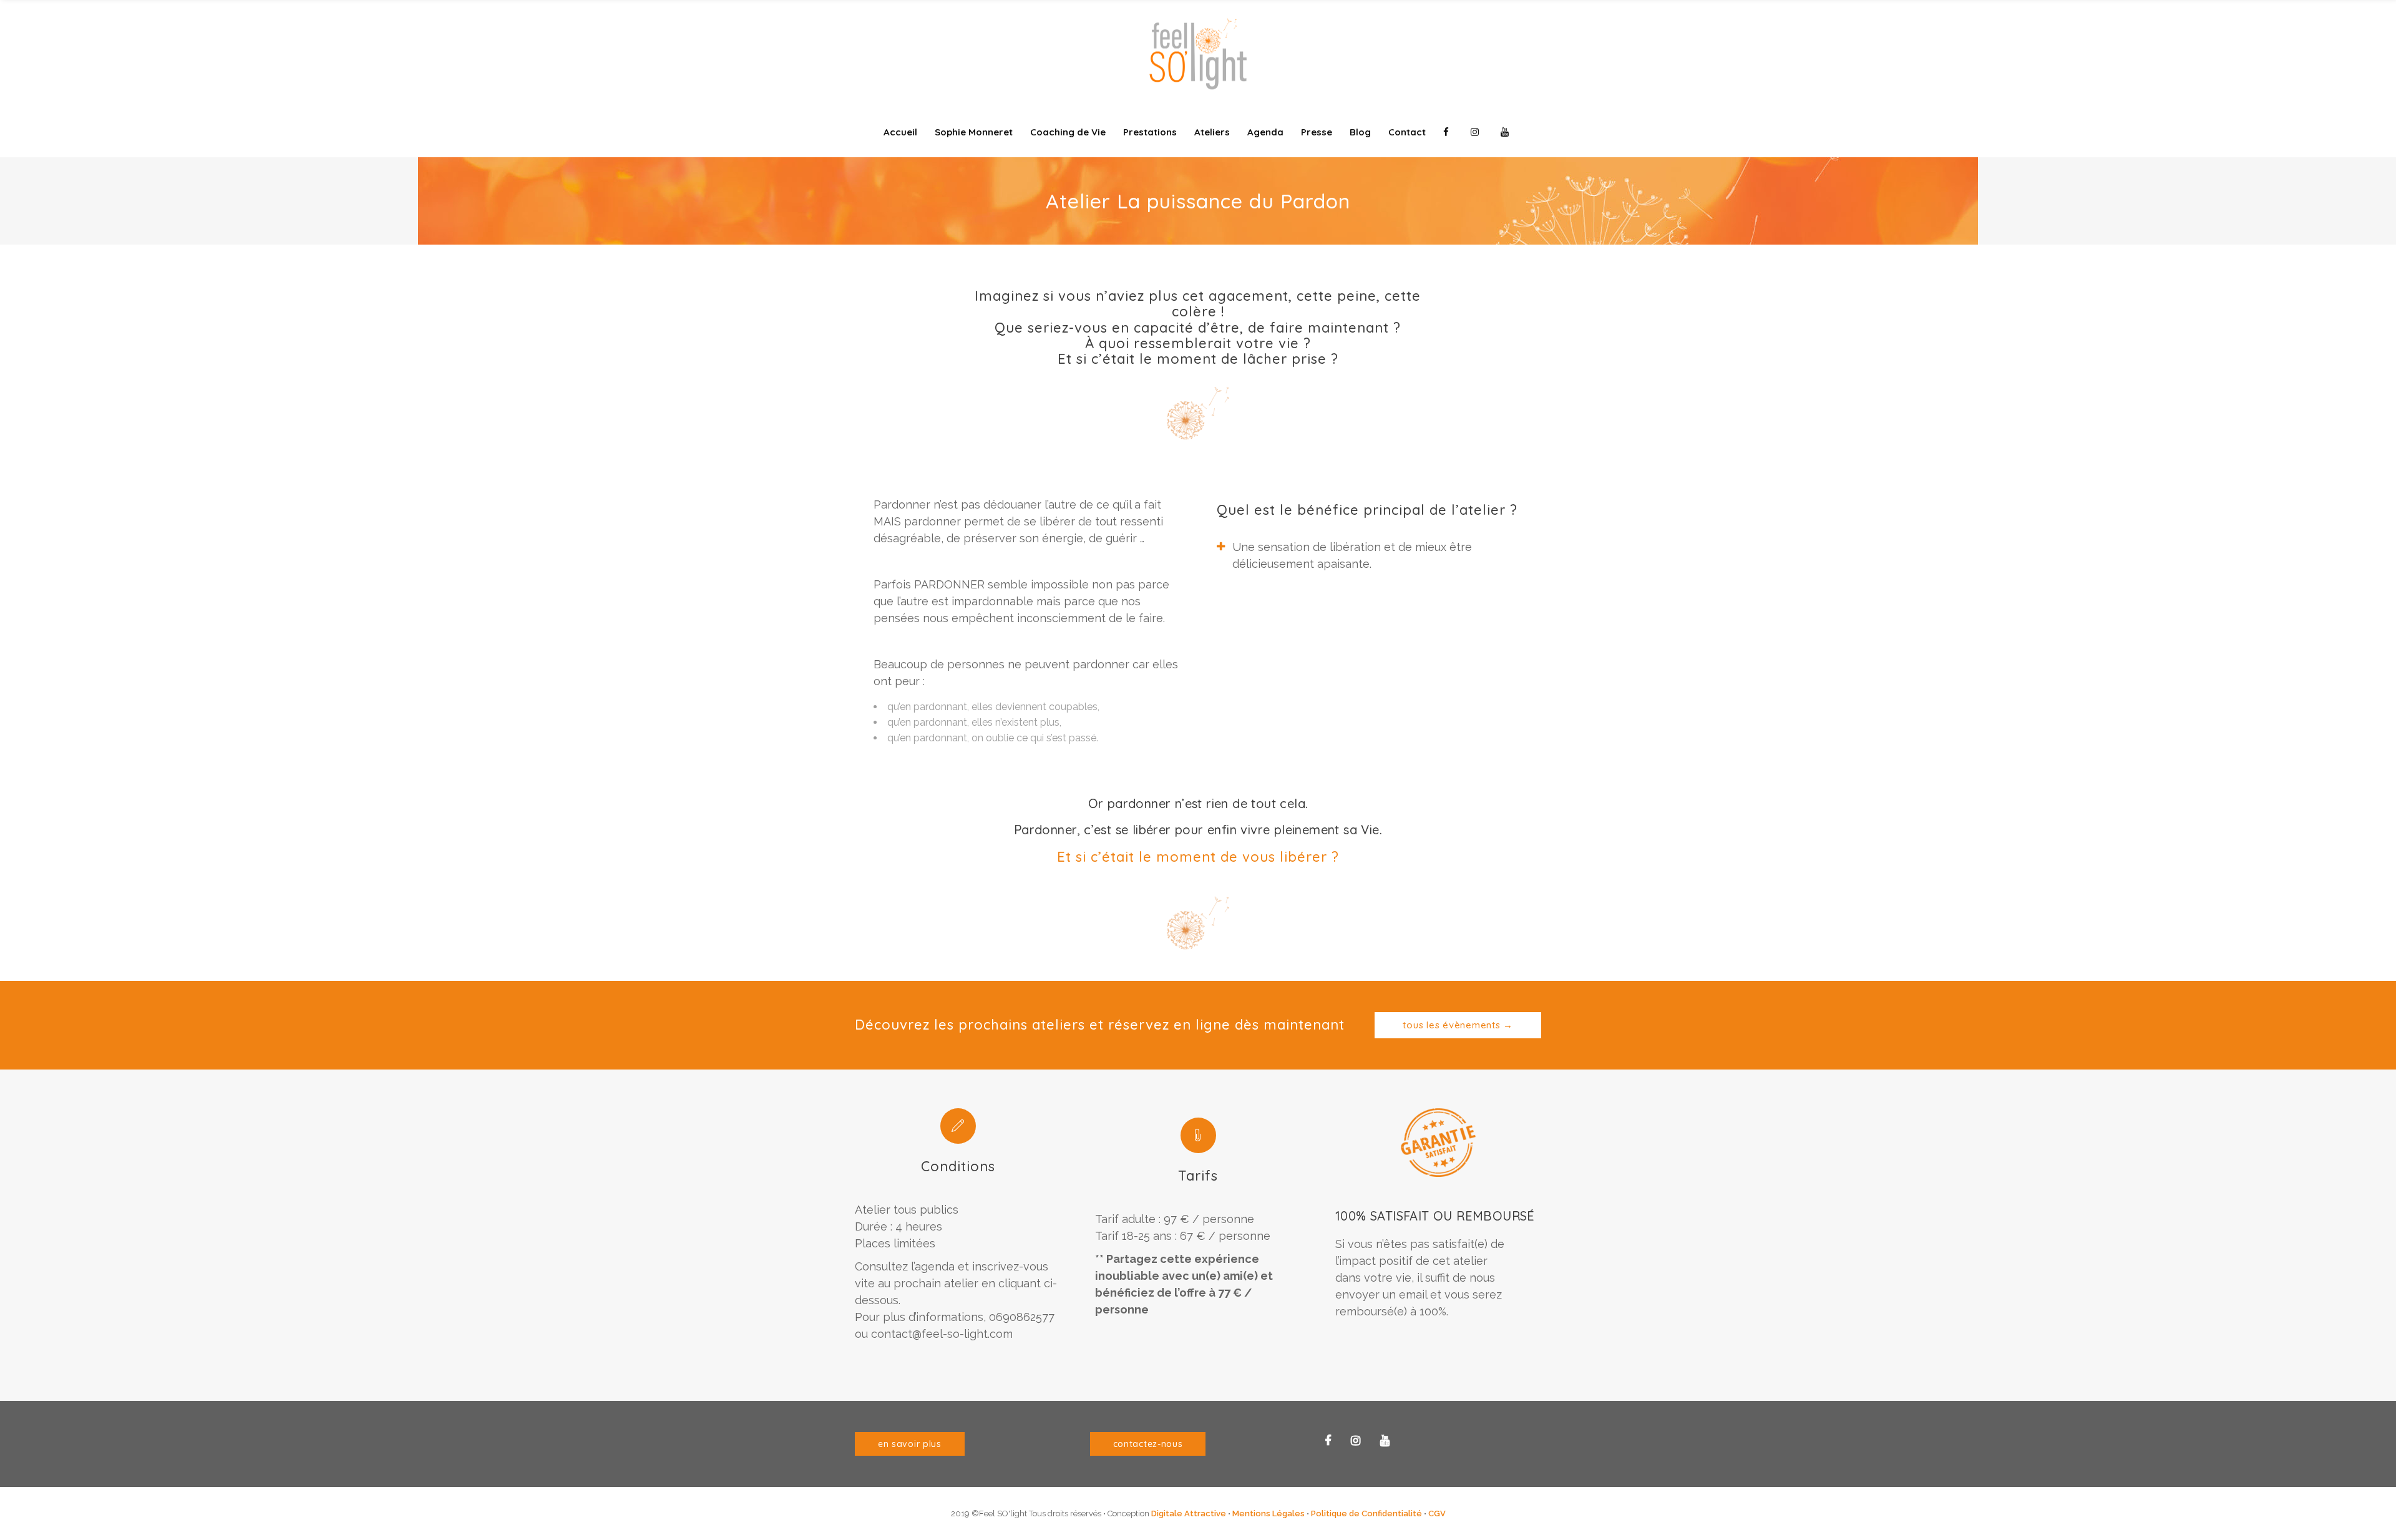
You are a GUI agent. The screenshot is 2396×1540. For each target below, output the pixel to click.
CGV (1437, 1513)
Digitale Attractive (1189, 1513)
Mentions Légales (1269, 1513)
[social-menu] (1448, 132)
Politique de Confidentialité (1366, 1513)
